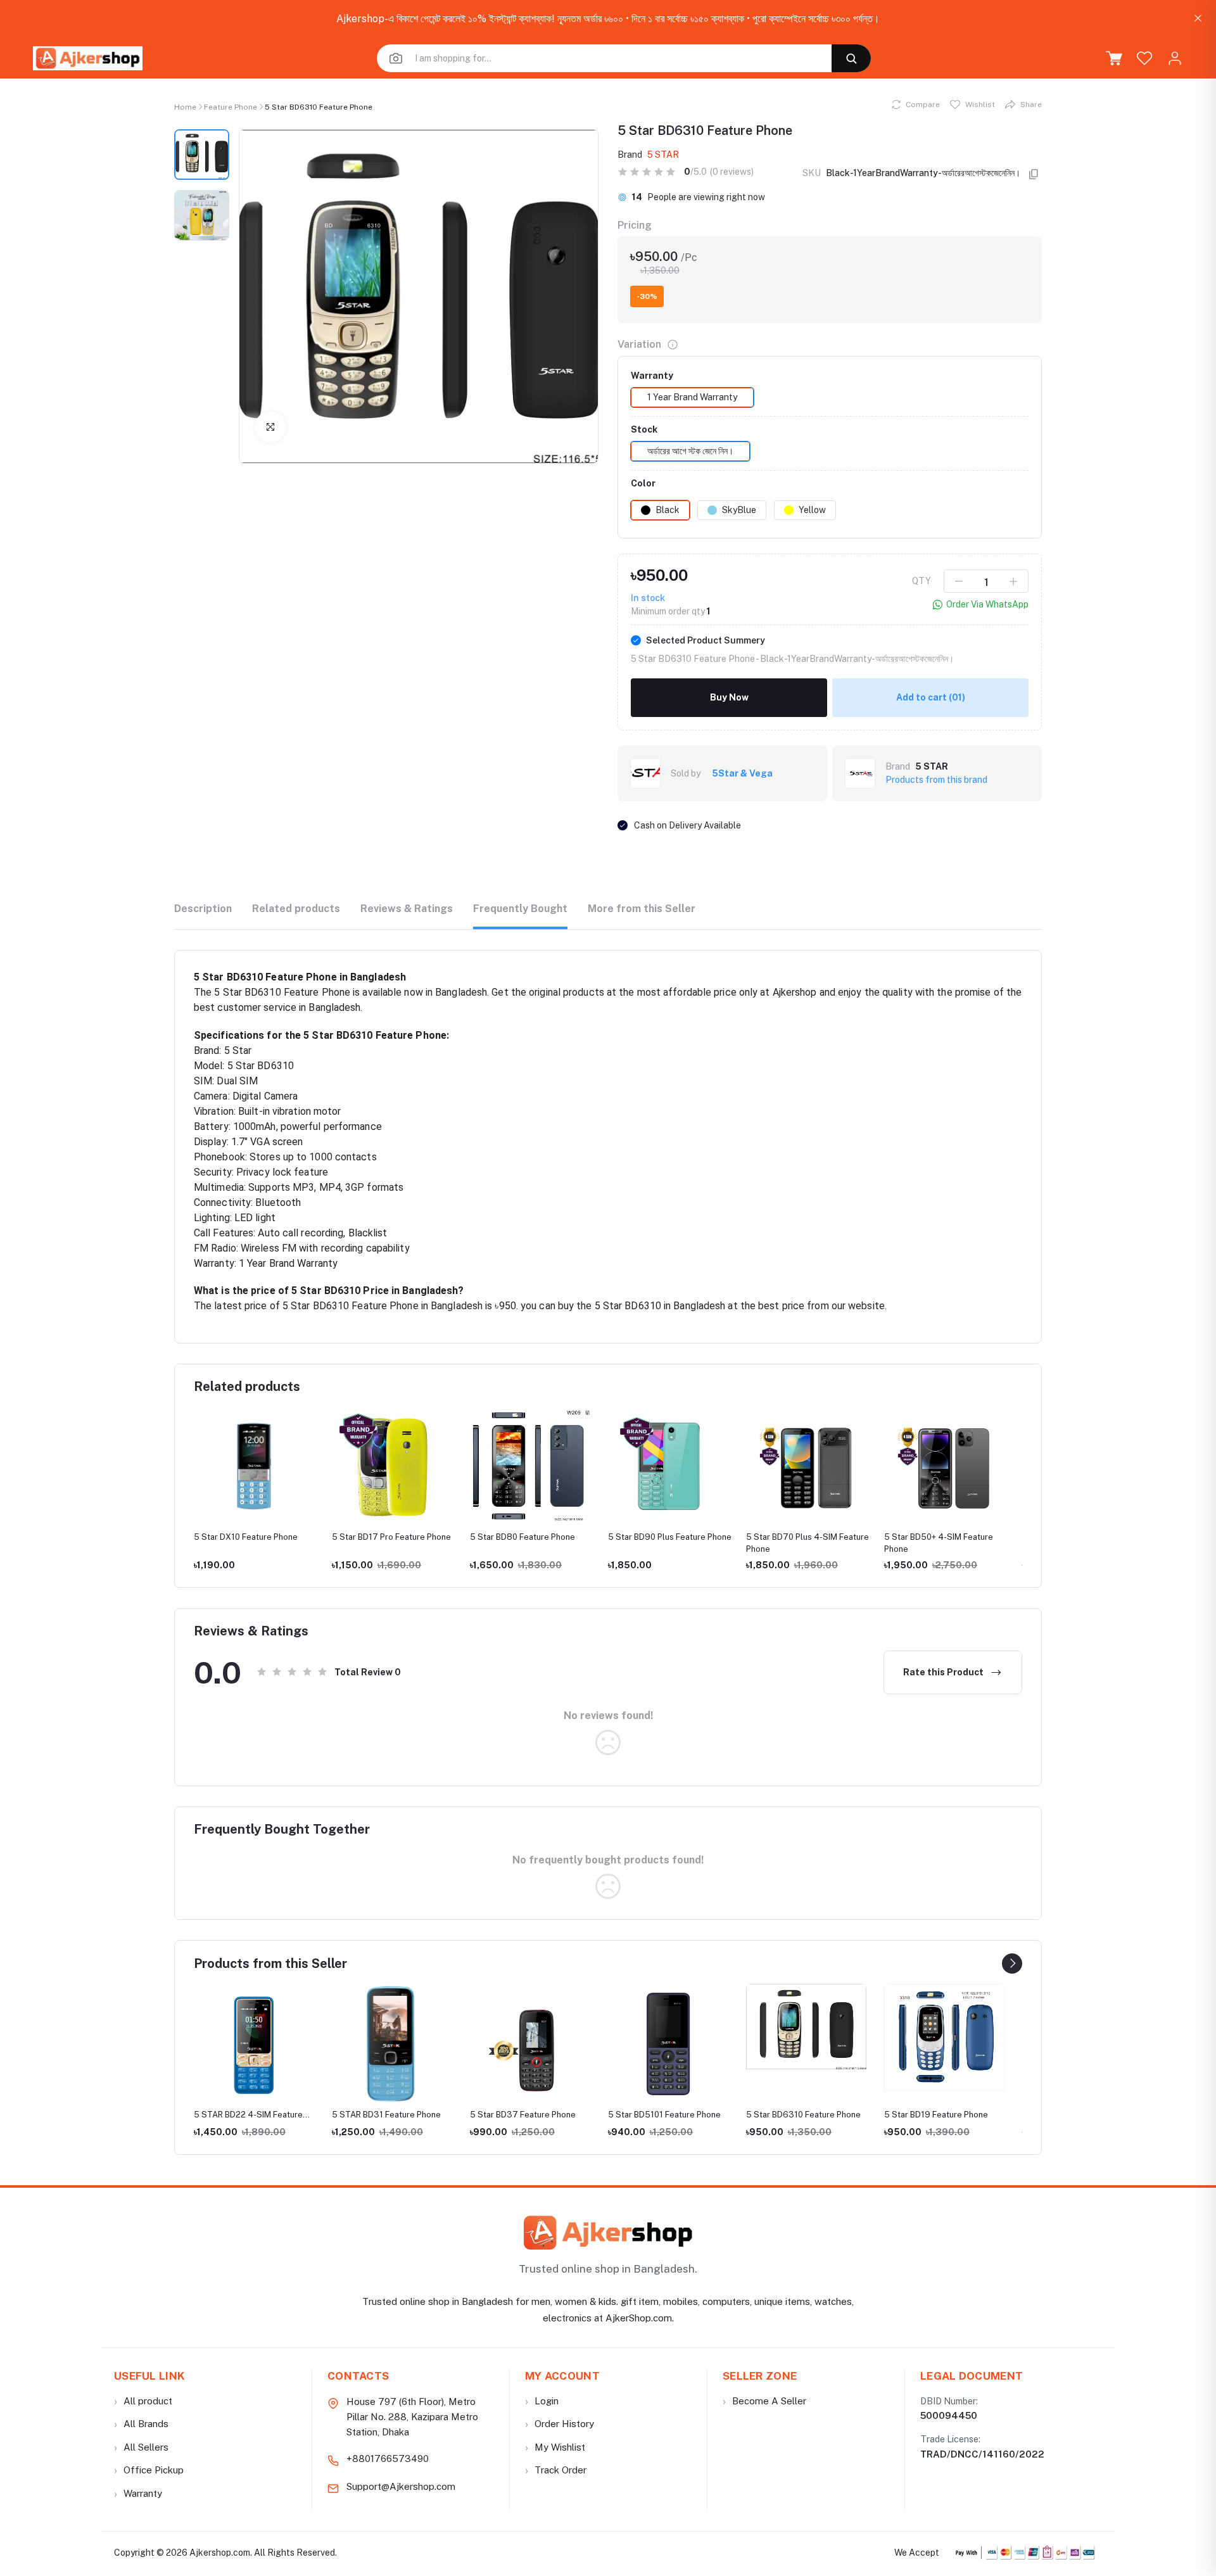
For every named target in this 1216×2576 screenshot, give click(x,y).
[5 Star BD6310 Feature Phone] (668, 2027)
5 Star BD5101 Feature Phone (526, 2115)
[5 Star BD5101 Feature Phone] (530, 2044)
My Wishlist (555, 2447)
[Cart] (1114, 58)
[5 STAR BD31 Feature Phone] (254, 2044)
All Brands (141, 2424)
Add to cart (931, 697)
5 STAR (663, 155)
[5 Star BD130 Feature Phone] (944, 2033)
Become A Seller (764, 2401)
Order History (560, 2424)
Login (542, 2401)
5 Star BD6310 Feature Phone (665, 2115)
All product (143, 2401)
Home (185, 107)
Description (203, 909)
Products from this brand (936, 780)
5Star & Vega (742, 773)
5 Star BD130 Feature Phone (939, 1537)
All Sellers (141, 2447)
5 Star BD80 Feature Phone (384, 1537)
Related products (296, 909)
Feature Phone (231, 107)
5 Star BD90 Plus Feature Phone (532, 1537)
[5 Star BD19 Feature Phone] (806, 2038)
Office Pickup (149, 2470)
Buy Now (729, 697)
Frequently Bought (520, 909)
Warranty (138, 2493)
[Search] (851, 58)
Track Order (556, 2470)
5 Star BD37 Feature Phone (385, 2115)
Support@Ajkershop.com (401, 2486)
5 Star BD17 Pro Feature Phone (253, 1537)
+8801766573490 (388, 2459)
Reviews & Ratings (407, 909)
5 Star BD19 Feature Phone (798, 2115)
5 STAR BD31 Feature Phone (248, 2115)
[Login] (1175, 58)
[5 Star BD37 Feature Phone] (392, 2044)
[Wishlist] (1144, 58)
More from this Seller (642, 909)
